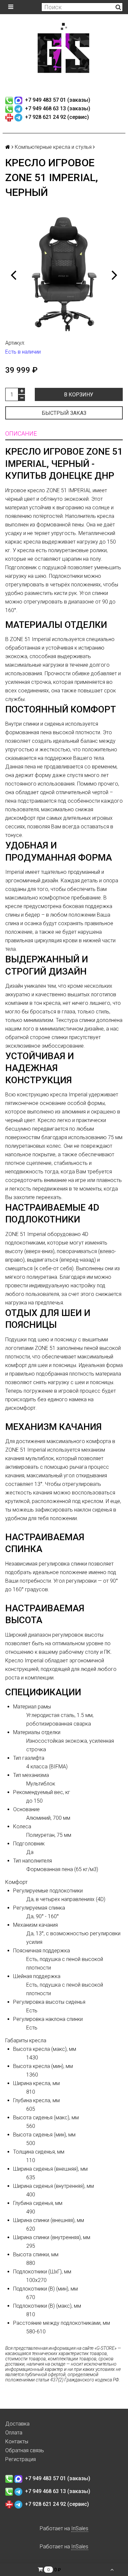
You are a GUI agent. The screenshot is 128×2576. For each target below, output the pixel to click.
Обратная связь (25, 2450)
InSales (80, 2528)
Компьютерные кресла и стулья (53, 147)
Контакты (17, 2442)
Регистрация (21, 2459)
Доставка (17, 2424)
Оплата (14, 2433)
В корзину (79, 395)
